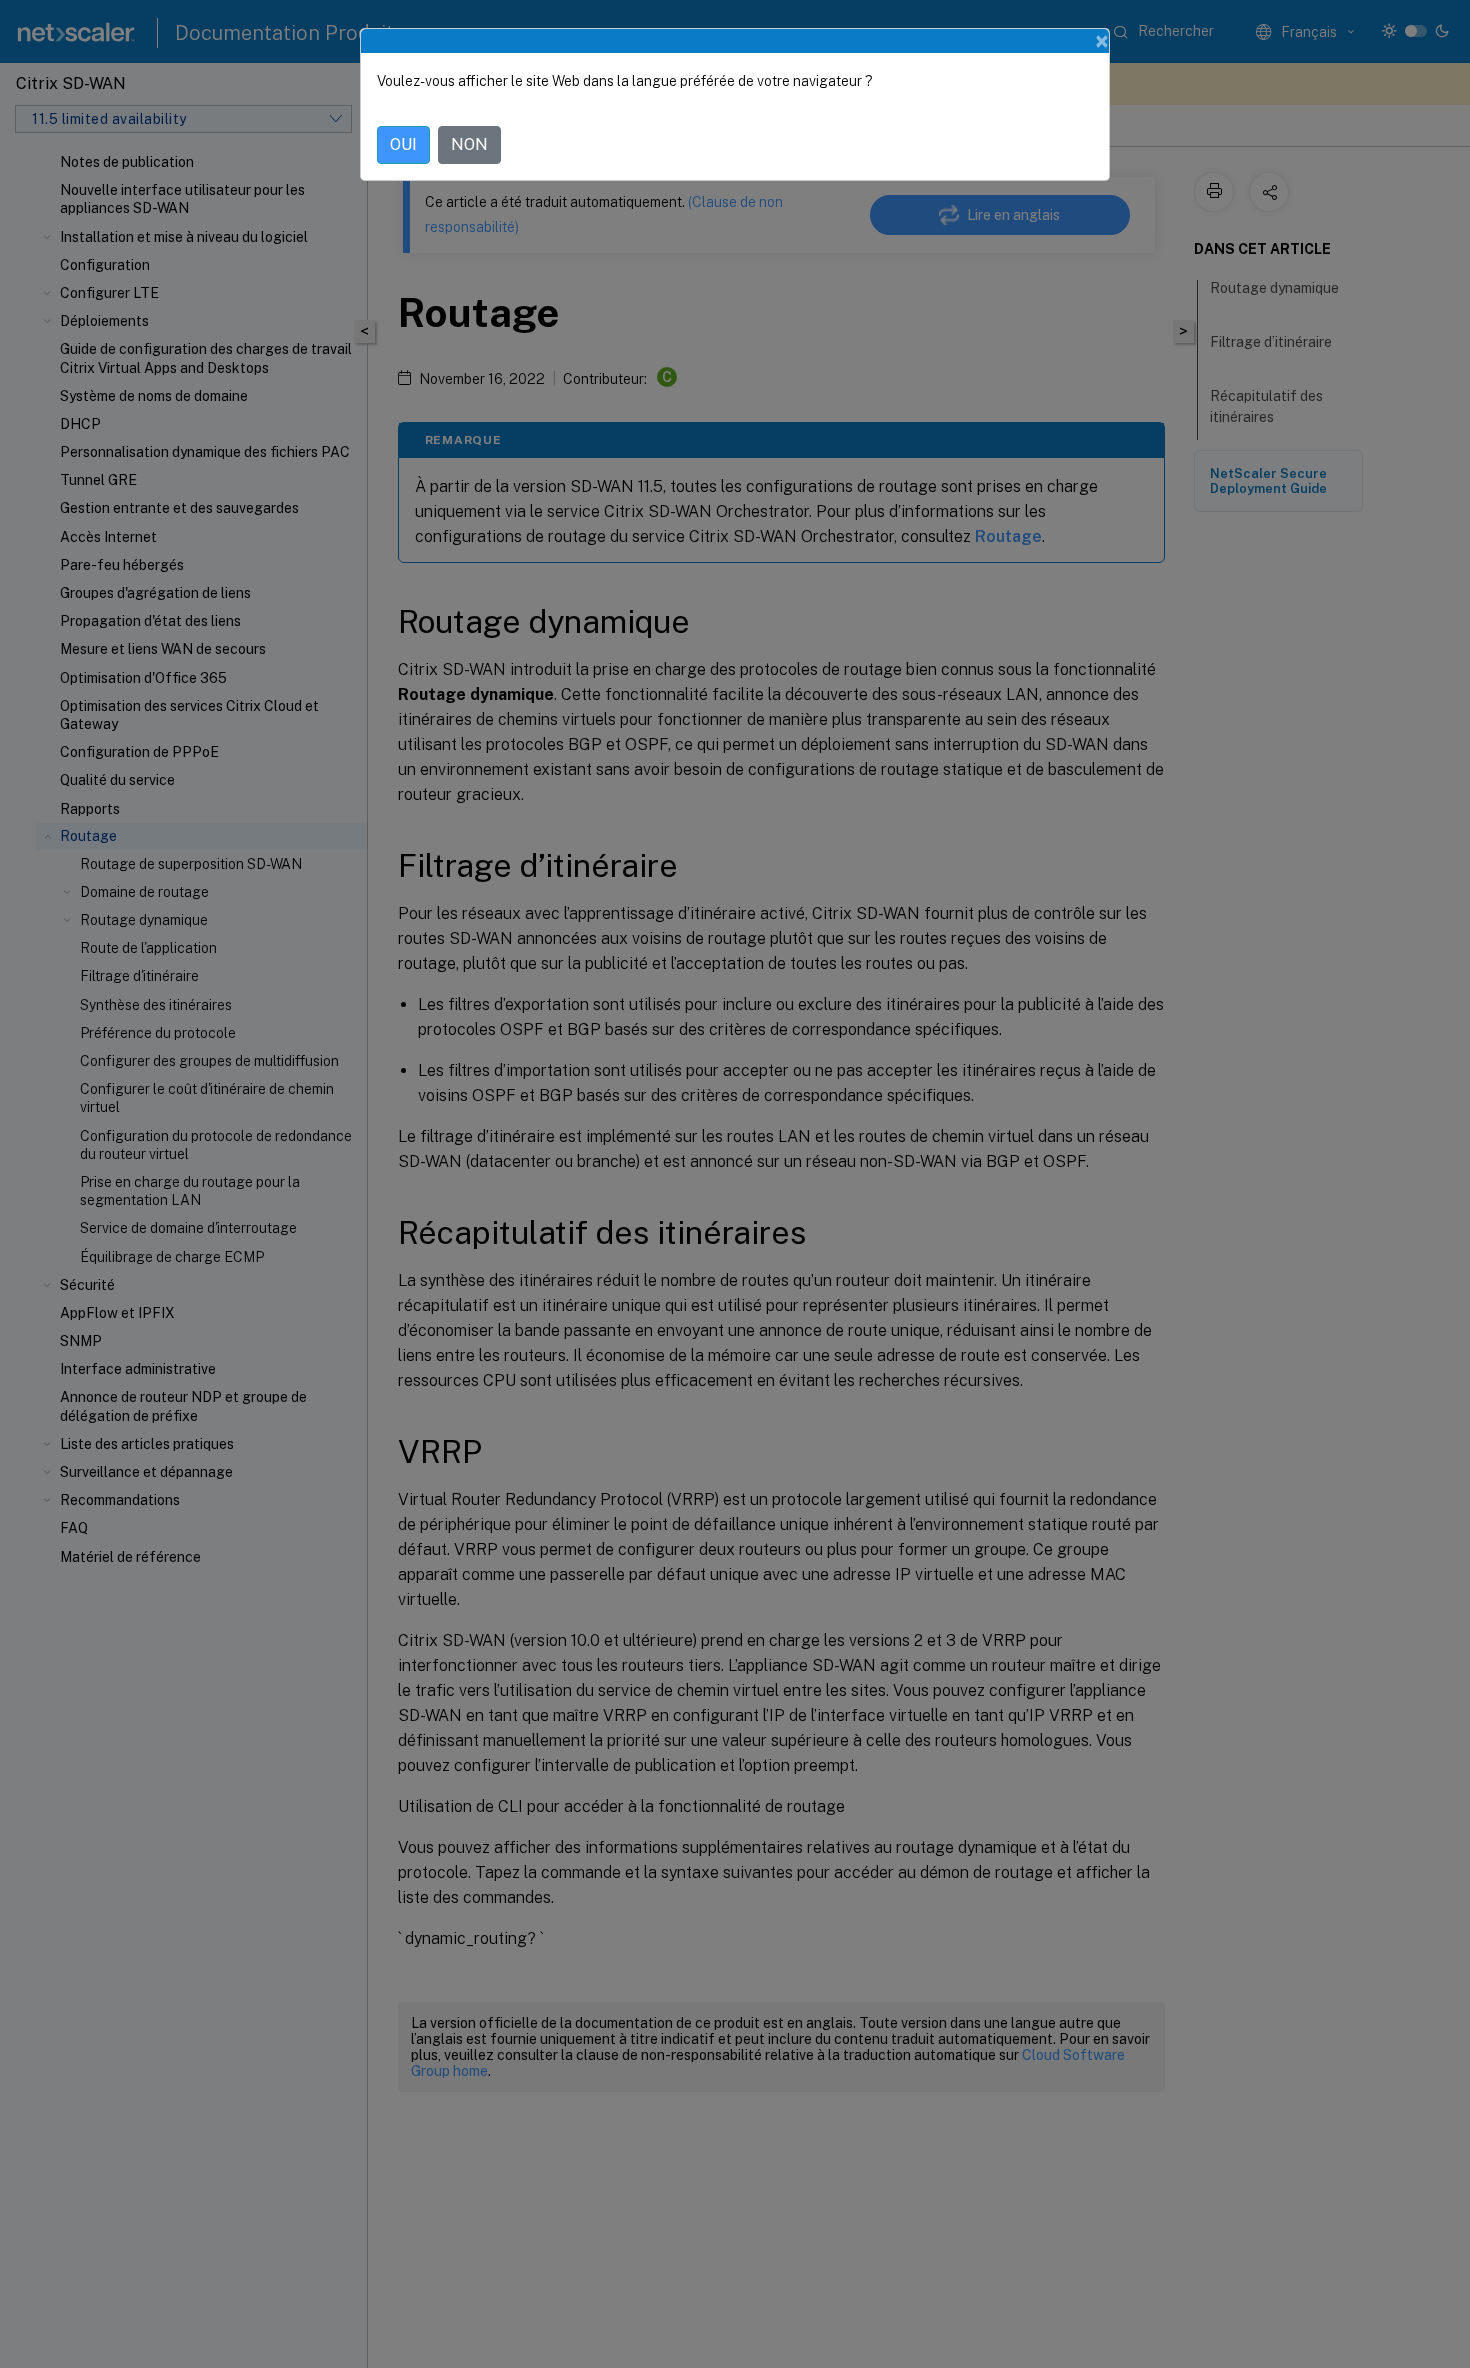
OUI (403, 144)
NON (469, 144)
